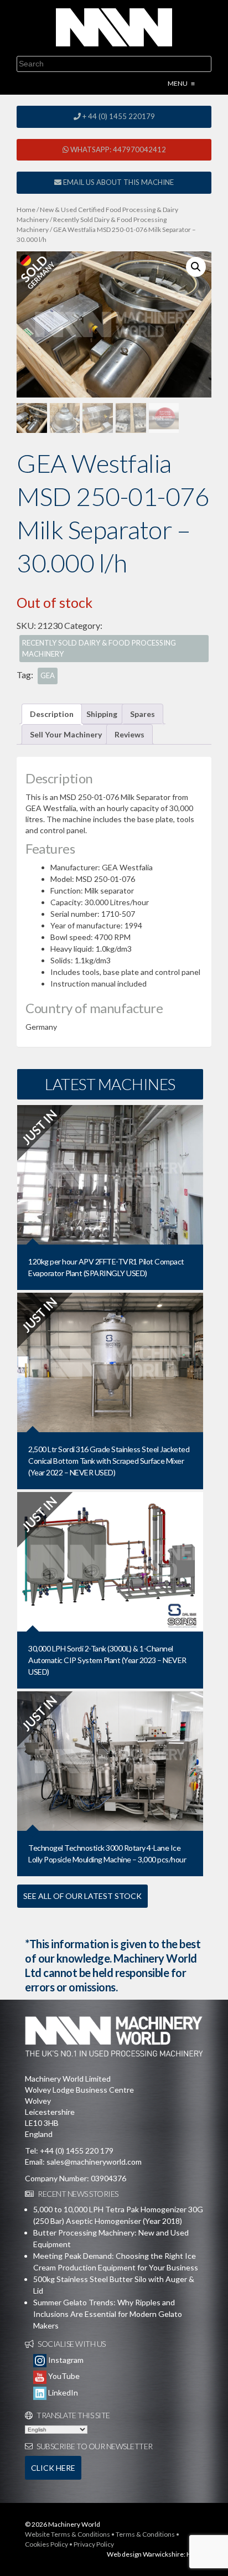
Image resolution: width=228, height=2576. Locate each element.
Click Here (53, 2468)
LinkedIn (62, 2392)
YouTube (63, 2376)
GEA (48, 675)
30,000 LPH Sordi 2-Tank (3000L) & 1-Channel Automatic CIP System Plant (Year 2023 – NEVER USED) (107, 1660)
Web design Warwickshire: (146, 2554)
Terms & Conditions (145, 2534)
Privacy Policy (94, 2544)
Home (26, 210)
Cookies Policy (46, 2544)
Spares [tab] (142, 714)
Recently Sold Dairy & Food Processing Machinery (99, 648)
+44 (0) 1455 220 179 (77, 2151)
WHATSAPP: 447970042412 (117, 149)
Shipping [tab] (102, 714)
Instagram (65, 2360)
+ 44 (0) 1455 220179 (118, 116)
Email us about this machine (118, 182)
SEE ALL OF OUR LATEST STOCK (82, 1896)
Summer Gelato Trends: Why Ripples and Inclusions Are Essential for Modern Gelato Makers (108, 2314)
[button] (196, 267)
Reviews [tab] (129, 734)
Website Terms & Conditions (68, 2534)
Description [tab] (52, 714)
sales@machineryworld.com (94, 2162)
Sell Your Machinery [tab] (66, 734)
